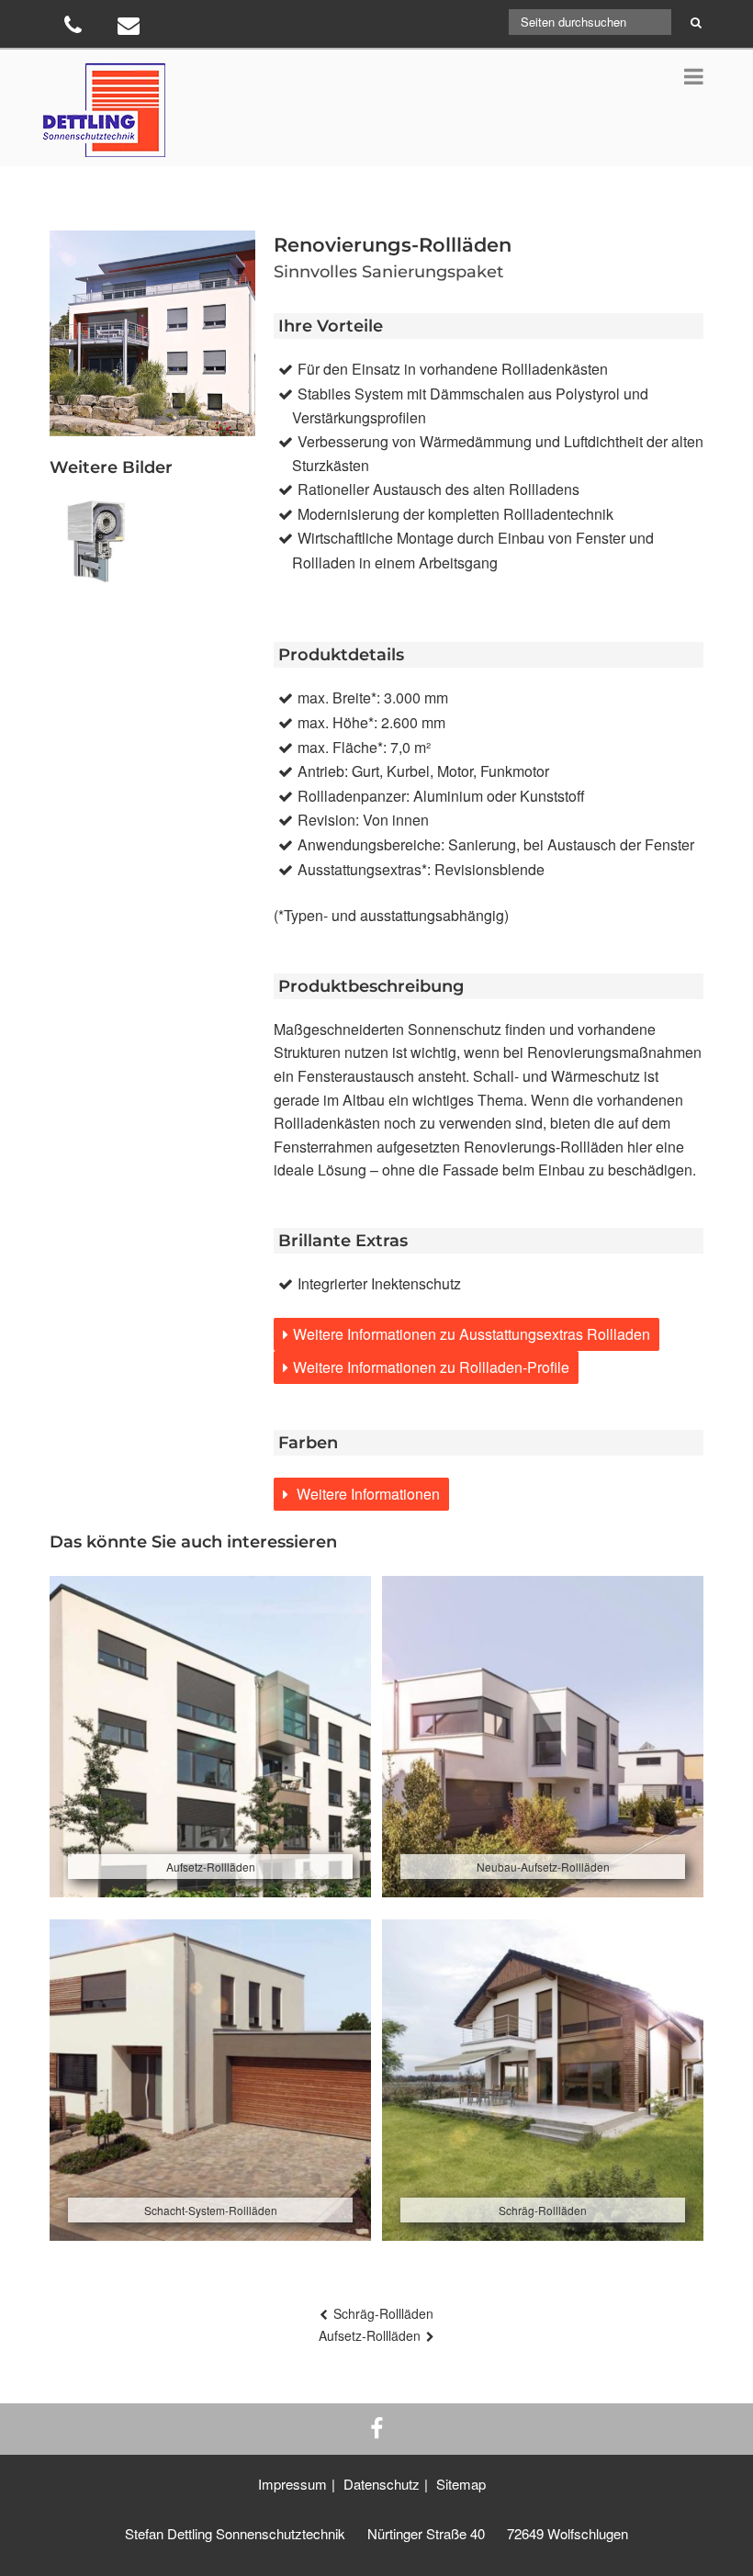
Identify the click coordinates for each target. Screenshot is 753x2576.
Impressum (292, 2484)
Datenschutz (382, 2484)
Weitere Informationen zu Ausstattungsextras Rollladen (472, 1334)
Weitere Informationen (366, 1494)
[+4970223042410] (75, 28)
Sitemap (461, 2484)
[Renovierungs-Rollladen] (96, 543)
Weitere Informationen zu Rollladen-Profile (431, 1367)
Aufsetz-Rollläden (370, 2335)
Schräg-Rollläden (383, 2313)
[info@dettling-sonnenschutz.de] (131, 28)
